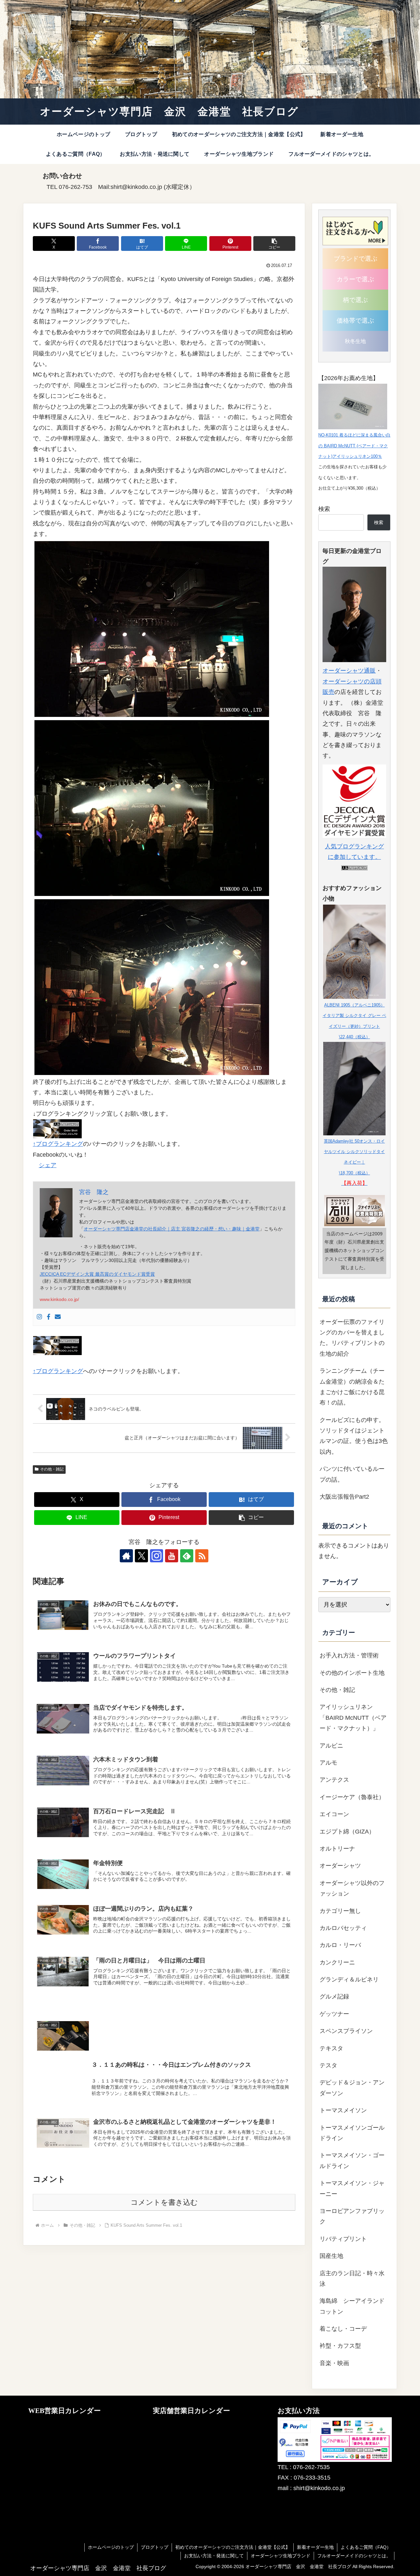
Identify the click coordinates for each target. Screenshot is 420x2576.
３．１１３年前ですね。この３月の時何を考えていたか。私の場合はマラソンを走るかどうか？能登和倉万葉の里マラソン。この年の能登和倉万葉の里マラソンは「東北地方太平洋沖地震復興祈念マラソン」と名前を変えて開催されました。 (190, 2087)
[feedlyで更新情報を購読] (187, 1556)
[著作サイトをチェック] (126, 1556)
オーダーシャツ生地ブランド (281, 2556)
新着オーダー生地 (315, 2547)
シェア (48, 1165)
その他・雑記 (52, 1469)
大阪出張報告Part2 (344, 1497)
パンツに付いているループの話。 (352, 1474)
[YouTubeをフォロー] (172, 1556)
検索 (324, 509)
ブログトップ (155, 2547)
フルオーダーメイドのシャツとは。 (354, 2556)
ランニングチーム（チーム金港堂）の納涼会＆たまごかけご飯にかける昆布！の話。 (352, 1387)
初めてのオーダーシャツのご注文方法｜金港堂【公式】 (233, 2547)
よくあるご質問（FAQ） (366, 2547)
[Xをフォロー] (141, 1556)
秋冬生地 (355, 341)
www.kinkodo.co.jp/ (59, 1299)
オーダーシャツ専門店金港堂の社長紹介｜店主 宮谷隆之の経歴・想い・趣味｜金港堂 (172, 1229)
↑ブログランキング (58, 1144)
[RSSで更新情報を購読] (202, 1556)
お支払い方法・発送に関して (214, 2556)
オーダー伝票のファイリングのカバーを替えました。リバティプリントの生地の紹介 (352, 1338)
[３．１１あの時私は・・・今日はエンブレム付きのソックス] (164, 2008)
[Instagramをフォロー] (157, 1556)
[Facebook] (49, 1317)
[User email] (58, 1317)
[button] (274, 243)
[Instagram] (39, 1317)
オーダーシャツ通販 (349, 671)
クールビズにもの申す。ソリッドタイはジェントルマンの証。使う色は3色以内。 (354, 1436)
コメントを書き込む (164, 2202)
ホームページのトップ (111, 2547)
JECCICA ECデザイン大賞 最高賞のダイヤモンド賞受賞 (97, 1274)
